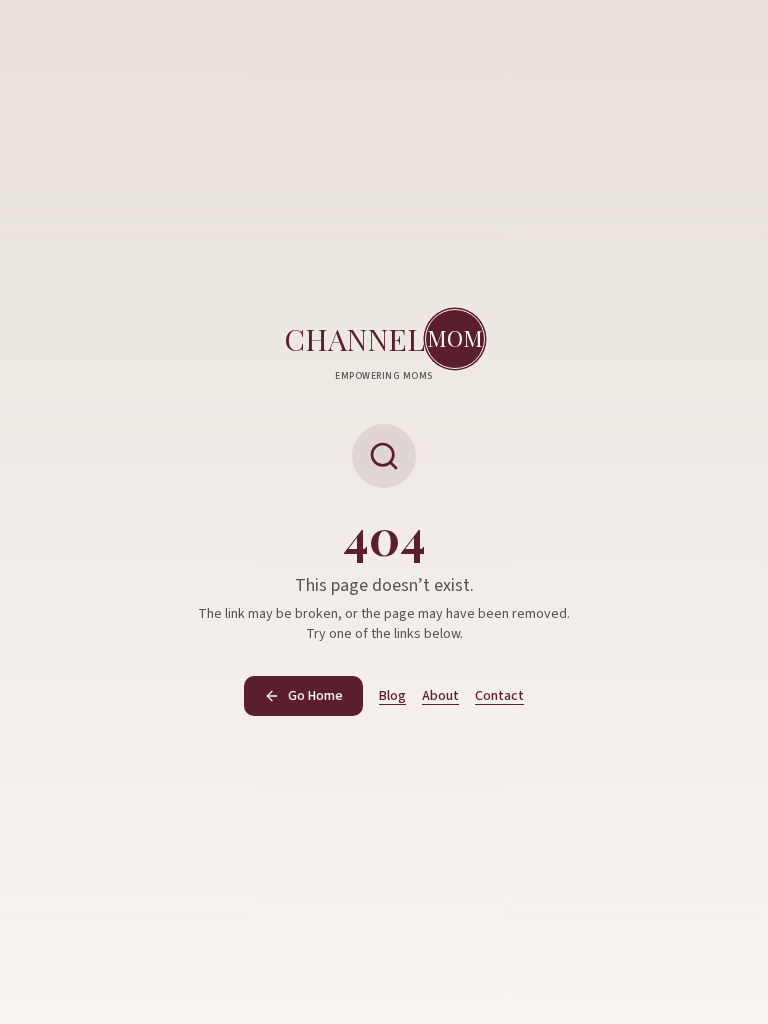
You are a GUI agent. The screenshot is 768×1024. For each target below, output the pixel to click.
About (440, 696)
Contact (499, 696)
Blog (392, 696)
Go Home (315, 696)
